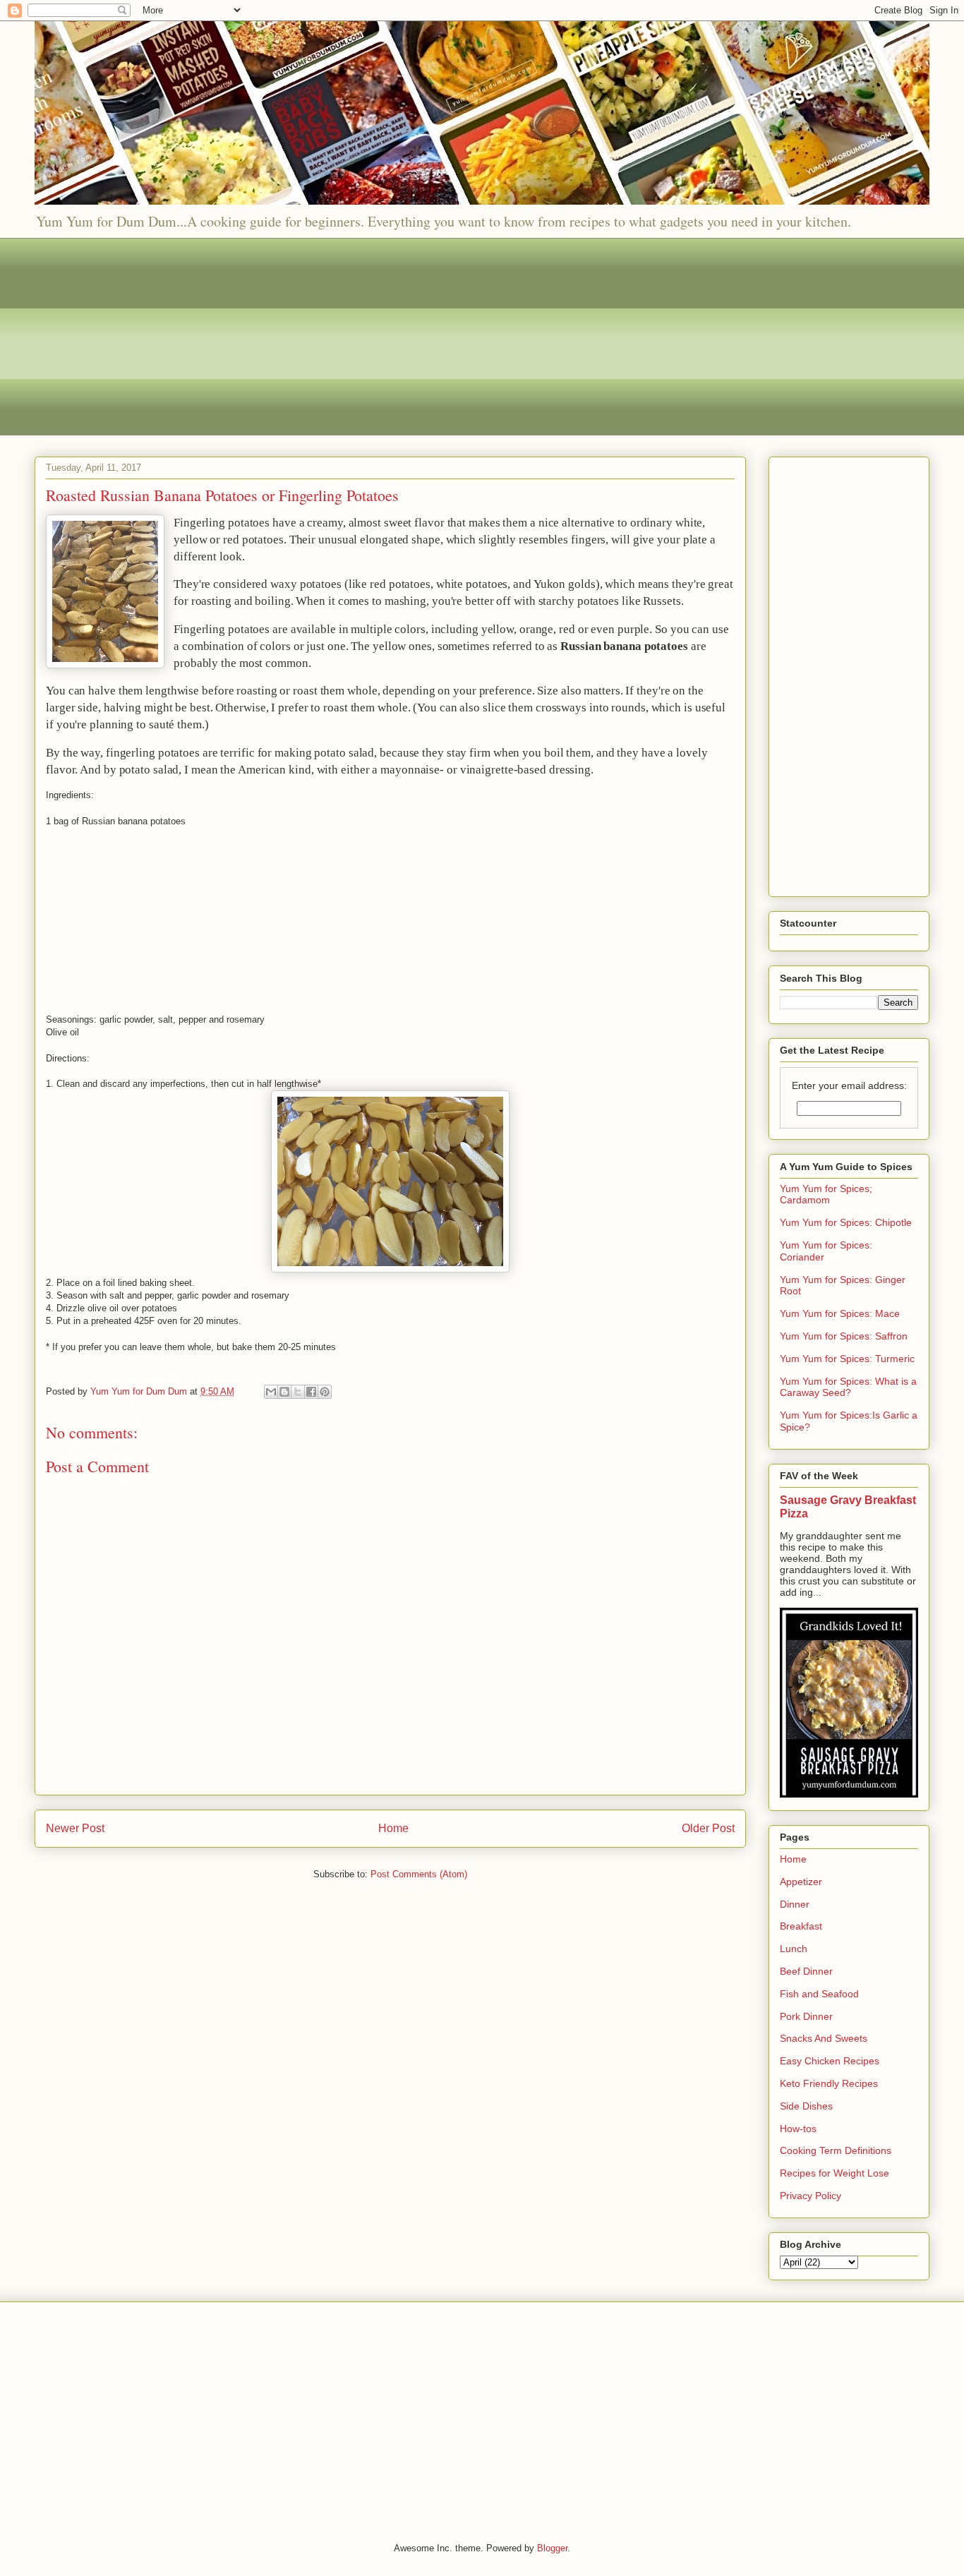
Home (393, 1828)
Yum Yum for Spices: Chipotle (846, 1222)
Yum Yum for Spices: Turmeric (847, 1359)
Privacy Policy (811, 2196)
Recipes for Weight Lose (835, 2173)
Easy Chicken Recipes (830, 2061)
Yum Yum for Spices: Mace (840, 1313)
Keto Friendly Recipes (829, 2083)
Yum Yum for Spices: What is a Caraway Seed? (848, 1387)
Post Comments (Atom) (419, 1874)
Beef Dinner (806, 1971)
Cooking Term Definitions (836, 2150)
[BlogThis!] (284, 1392)
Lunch (794, 1949)
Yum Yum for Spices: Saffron (844, 1336)
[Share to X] (298, 1392)
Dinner (795, 1904)
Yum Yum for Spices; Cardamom (826, 1194)
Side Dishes (806, 2106)
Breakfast (801, 1926)
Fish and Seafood (819, 1994)
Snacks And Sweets (824, 2038)
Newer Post (75, 1828)
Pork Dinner (806, 2016)
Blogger (552, 2548)
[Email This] (271, 1392)
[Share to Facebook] (311, 1392)
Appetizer (801, 1882)
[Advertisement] (458, 337)
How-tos (798, 2129)
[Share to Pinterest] (325, 1392)
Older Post (708, 1828)
